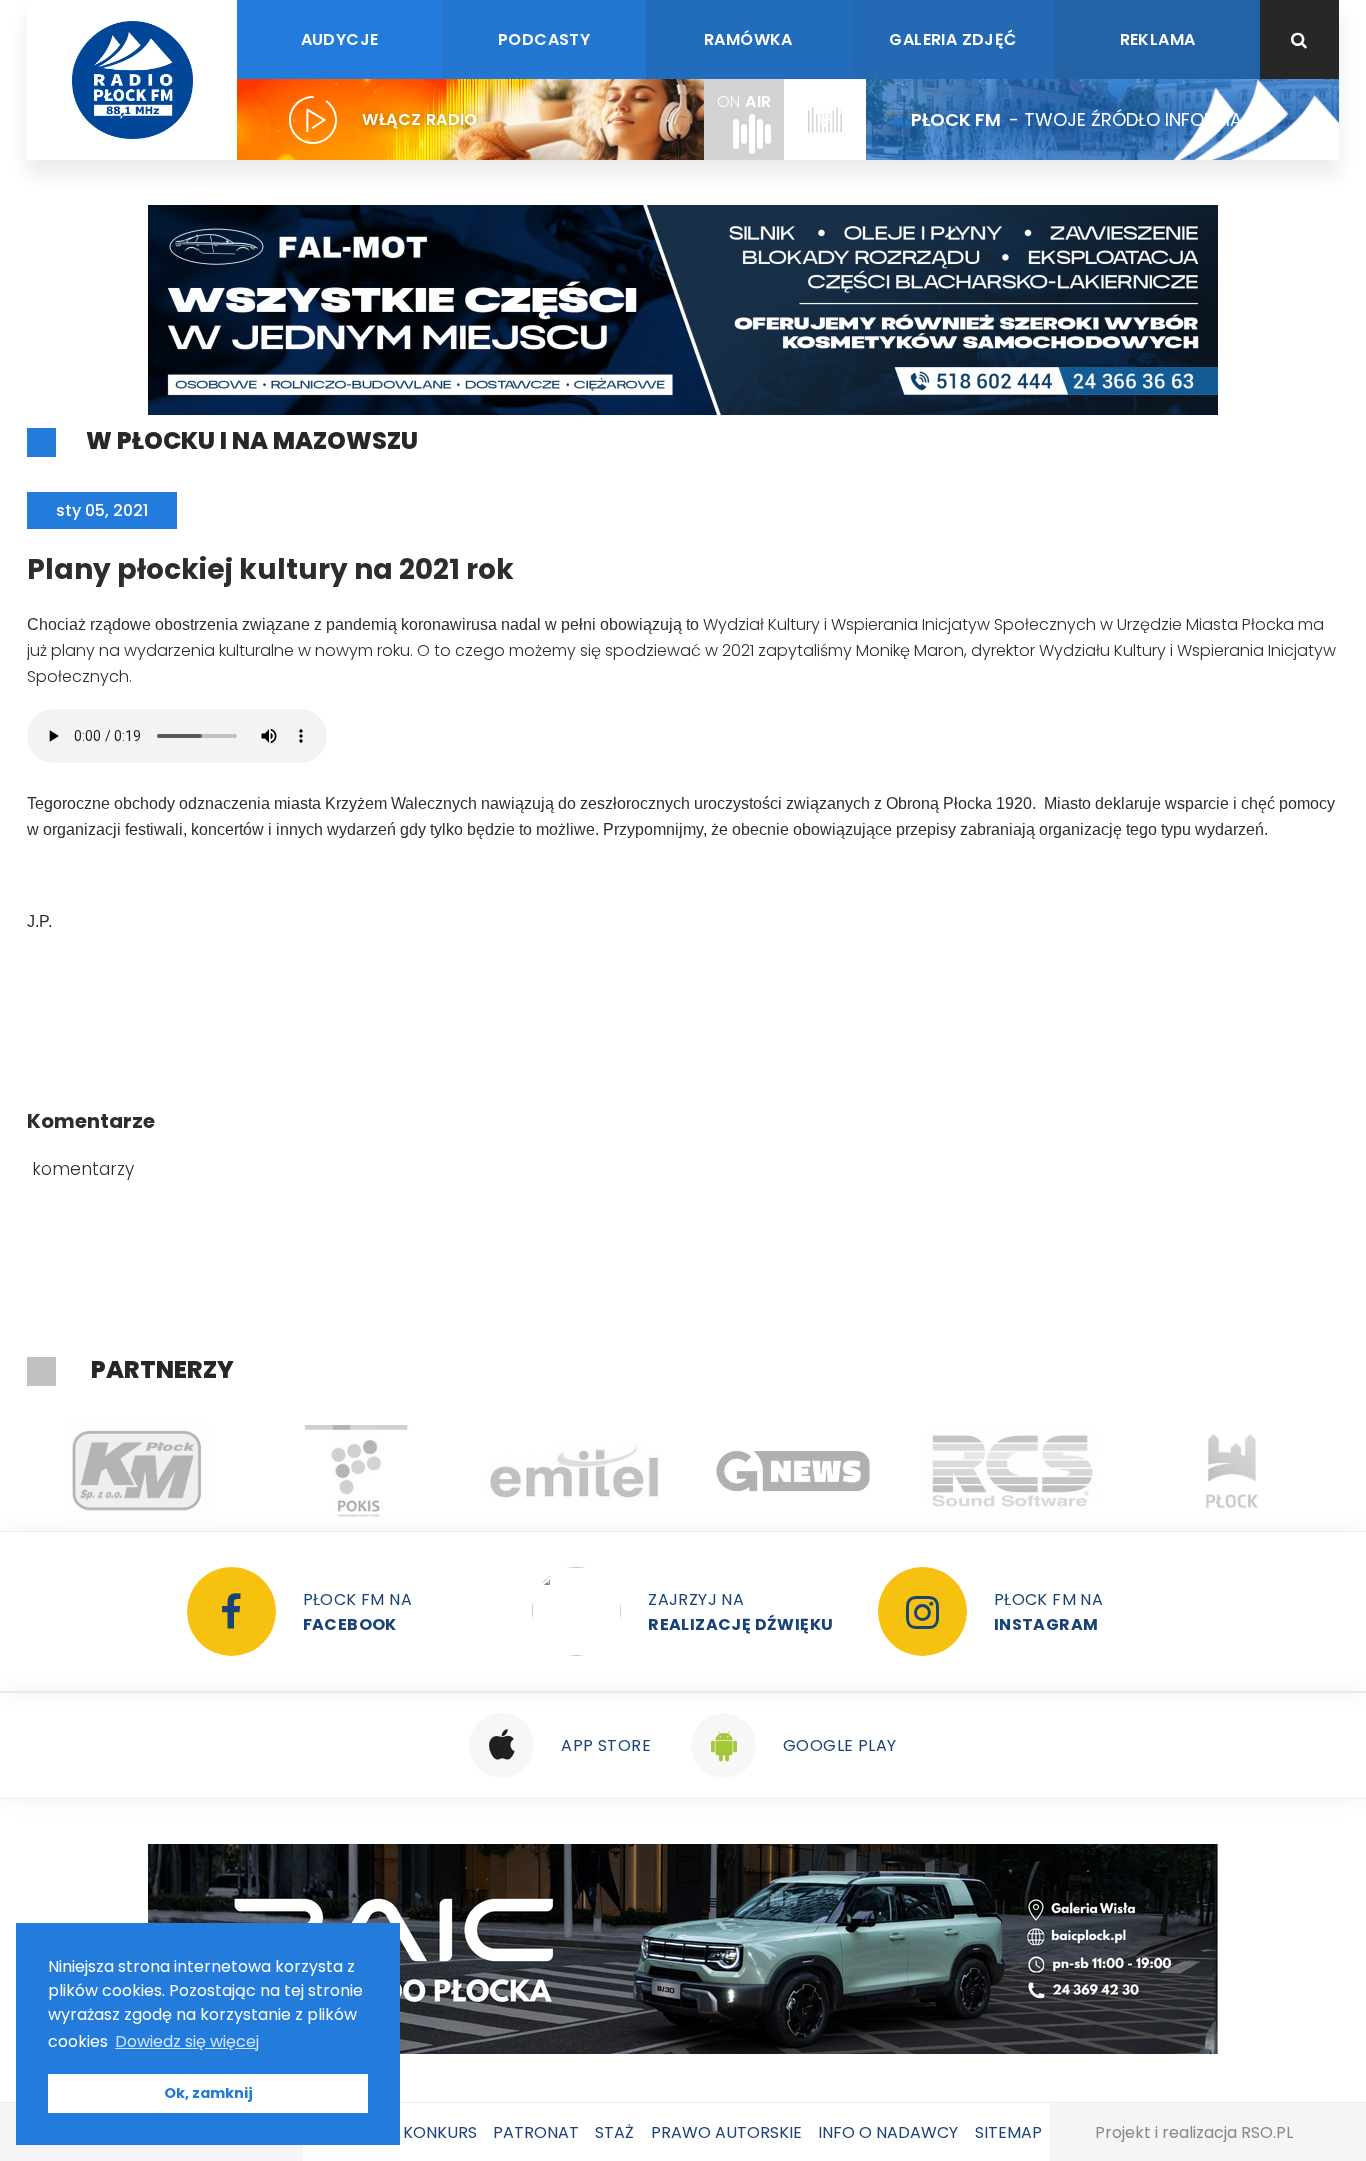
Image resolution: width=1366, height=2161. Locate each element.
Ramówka (748, 39)
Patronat (536, 2132)
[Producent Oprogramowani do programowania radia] (1012, 1471)
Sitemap (1008, 2132)
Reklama (1158, 39)
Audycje (340, 39)
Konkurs (440, 2132)
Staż (614, 2132)
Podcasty (544, 39)
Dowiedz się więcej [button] (187, 2041)
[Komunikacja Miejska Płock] (136, 1471)
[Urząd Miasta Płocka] (1231, 1471)
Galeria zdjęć (952, 39)
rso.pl (1267, 2132)
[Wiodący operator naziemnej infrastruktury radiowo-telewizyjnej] (574, 1471)
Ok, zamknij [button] (208, 2093)
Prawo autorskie (726, 2132)
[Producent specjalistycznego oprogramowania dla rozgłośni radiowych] (793, 1471)
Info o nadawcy (888, 2132)
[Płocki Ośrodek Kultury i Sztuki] (355, 1471)
